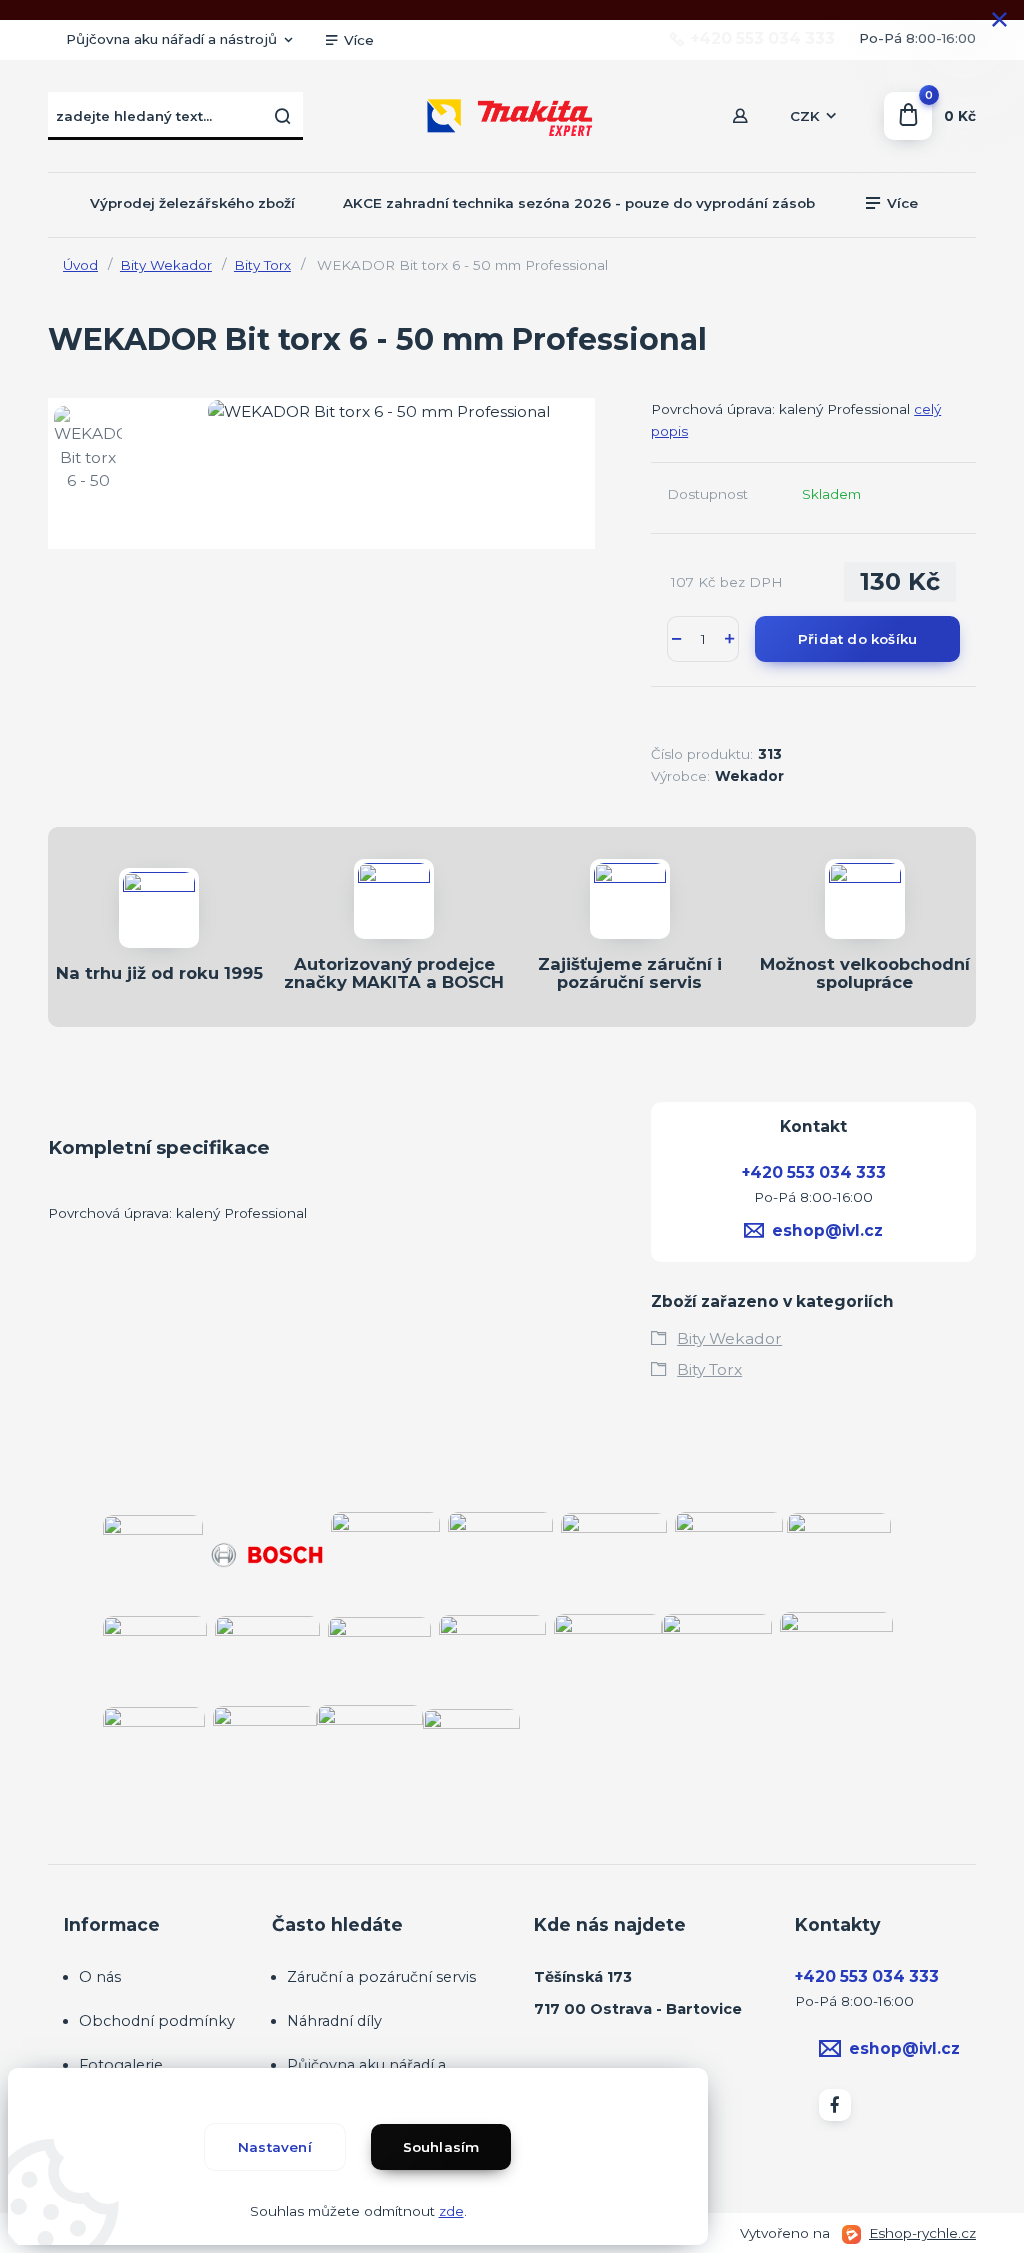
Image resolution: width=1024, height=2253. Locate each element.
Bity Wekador (166, 265)
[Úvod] (512, 116)
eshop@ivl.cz (827, 1230)
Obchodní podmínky (157, 2021)
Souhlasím (441, 2147)
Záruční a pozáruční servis (381, 1977)
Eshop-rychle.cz (922, 2233)
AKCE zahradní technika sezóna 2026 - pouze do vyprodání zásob (579, 203)
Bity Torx (262, 265)
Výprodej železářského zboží (192, 203)
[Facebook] (835, 2105)
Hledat (283, 116)
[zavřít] (999, 20)
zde (451, 2211)
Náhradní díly (334, 2021)
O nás (100, 1977)
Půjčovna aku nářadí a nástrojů (171, 39)
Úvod (80, 265)
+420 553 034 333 (763, 39)
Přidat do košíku (857, 639)
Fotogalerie (121, 2065)
